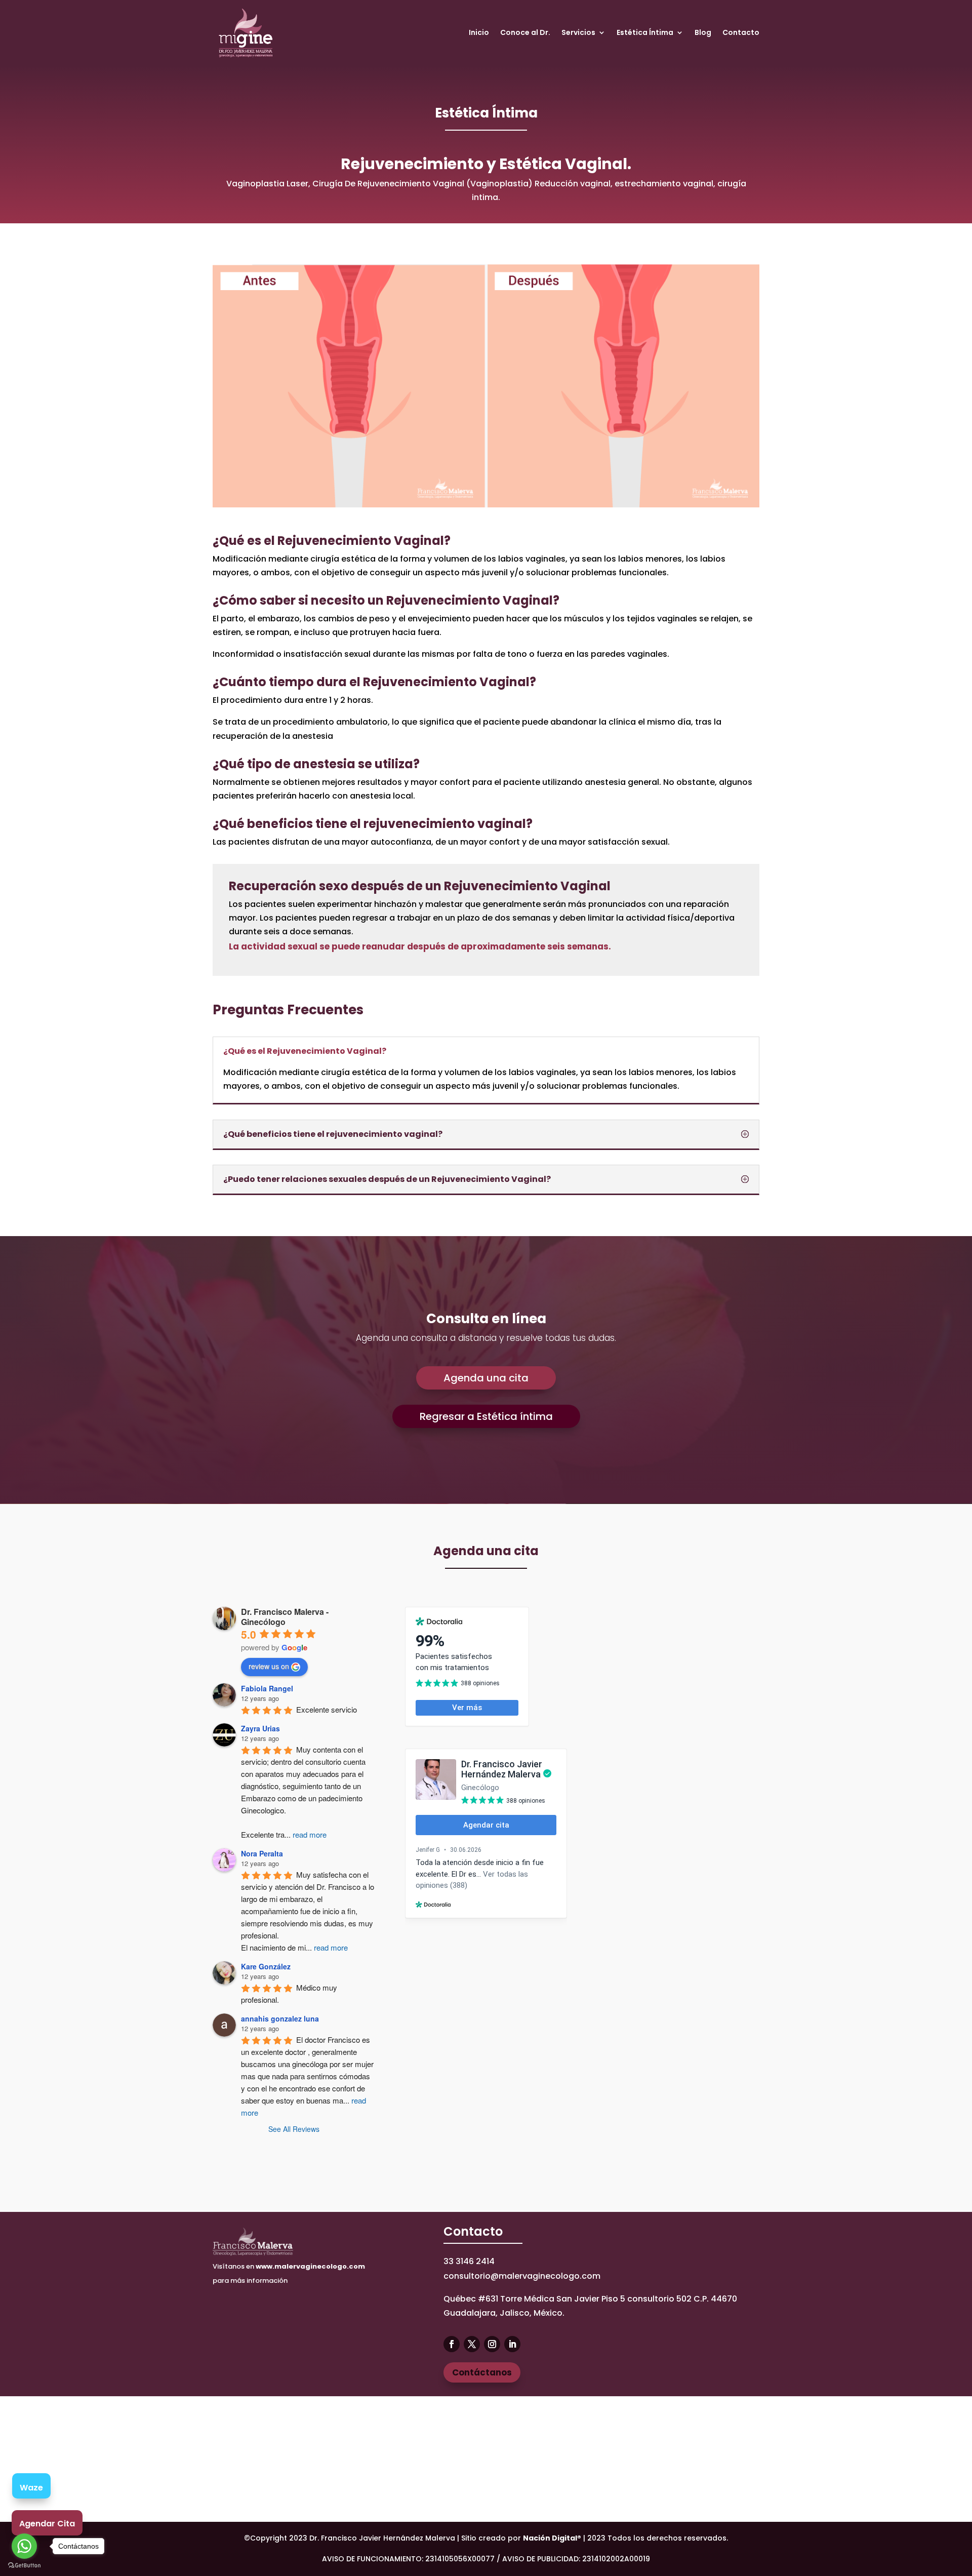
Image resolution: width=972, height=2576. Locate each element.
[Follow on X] (472, 2344)
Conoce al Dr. (525, 32)
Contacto (741, 32)
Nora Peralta (262, 1853)
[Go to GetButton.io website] (24, 2566)
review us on (269, 1666)
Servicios (578, 32)
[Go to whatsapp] (24, 2546)
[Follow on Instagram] (492, 2344)
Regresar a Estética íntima (486, 1416)
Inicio (479, 32)
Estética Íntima (645, 32)
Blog (703, 32)
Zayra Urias (260, 1728)
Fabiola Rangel (267, 1688)
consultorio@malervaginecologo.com (522, 2276)
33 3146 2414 (469, 2261)
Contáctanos (482, 2372)
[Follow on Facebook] (452, 2344)
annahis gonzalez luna (280, 2018)
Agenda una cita (486, 1378)
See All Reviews (294, 2129)
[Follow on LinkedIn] (512, 2344)
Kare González (266, 1966)
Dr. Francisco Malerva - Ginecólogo (285, 1617)
